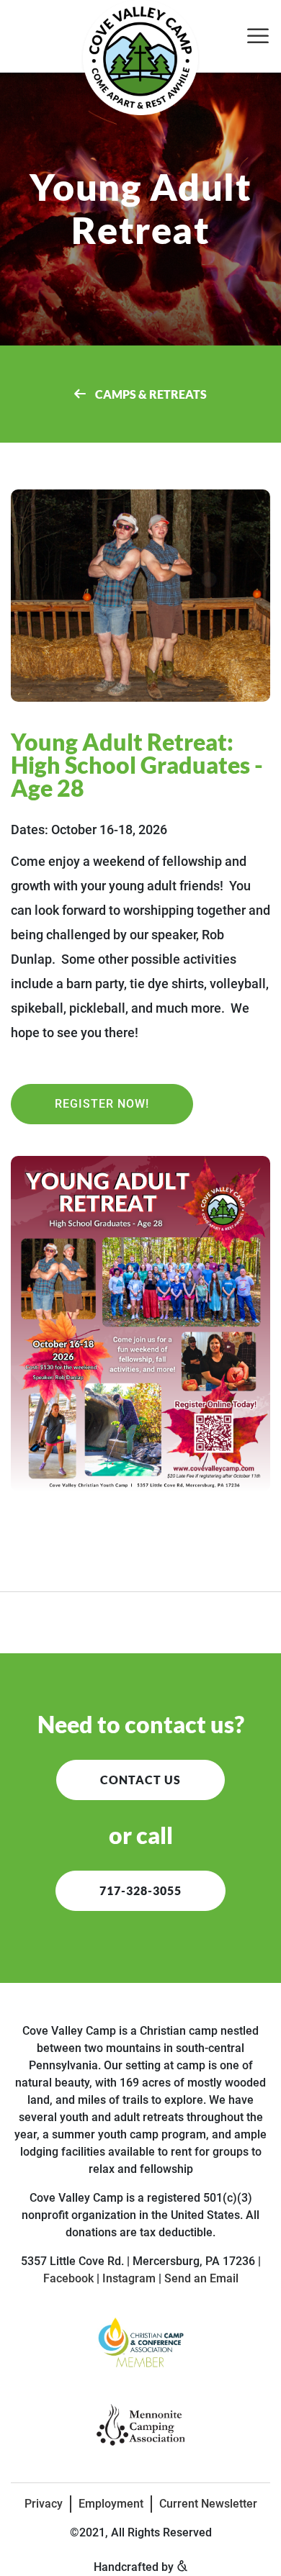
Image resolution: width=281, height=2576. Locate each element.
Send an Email (201, 2278)
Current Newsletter (208, 2504)
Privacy (44, 2504)
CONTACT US (140, 1780)
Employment (111, 2504)
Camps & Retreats (150, 394)
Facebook (68, 2278)
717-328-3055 (140, 1890)
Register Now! (102, 1104)
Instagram (129, 2278)
